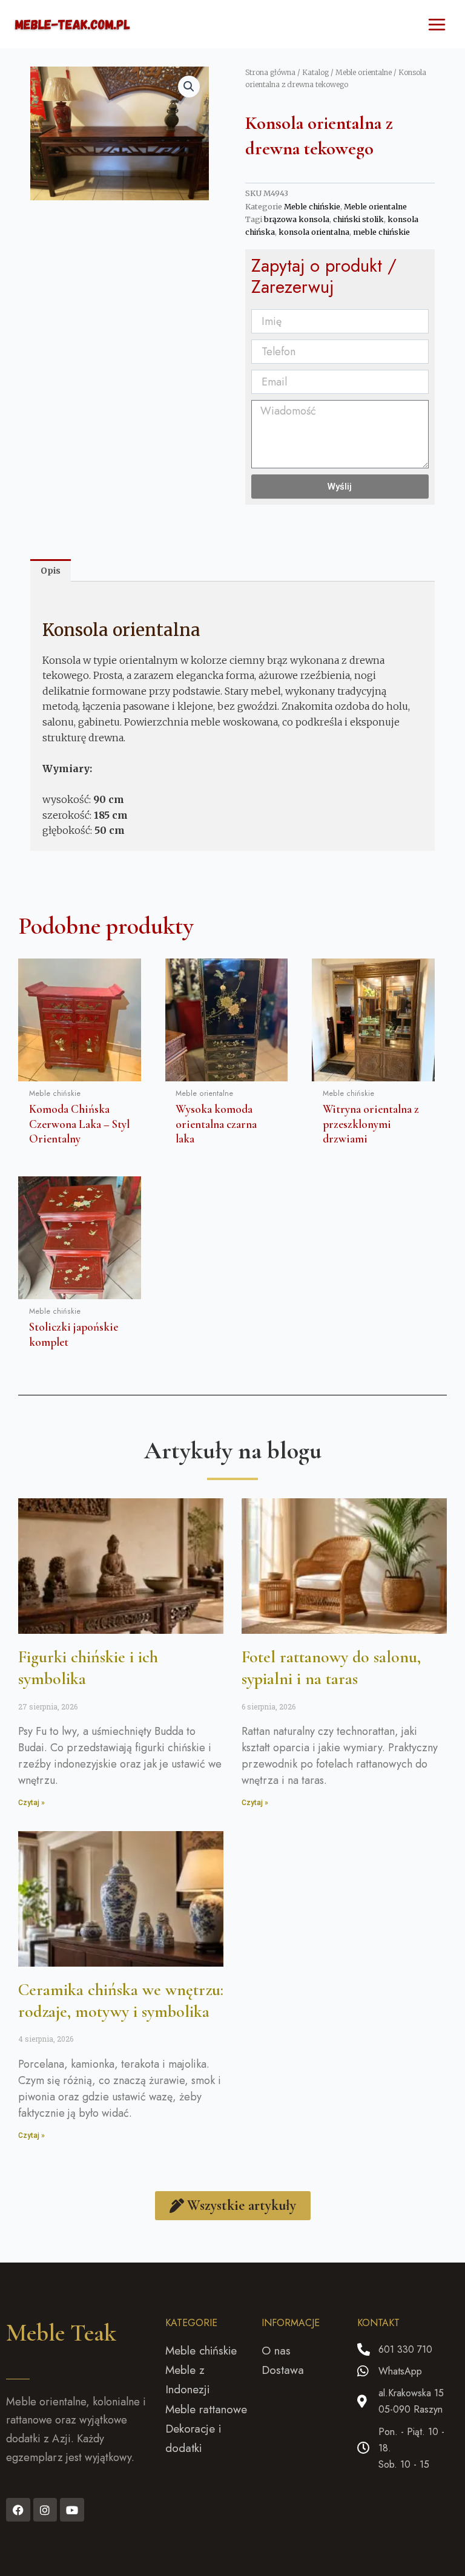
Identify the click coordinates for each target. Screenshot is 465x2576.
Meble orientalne (364, 72)
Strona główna (270, 72)
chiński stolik (358, 219)
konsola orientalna (314, 232)
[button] (189, 87)
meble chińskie (381, 232)
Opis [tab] (51, 571)
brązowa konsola (297, 219)
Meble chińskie (312, 207)
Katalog (315, 72)
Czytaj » (31, 1803)
